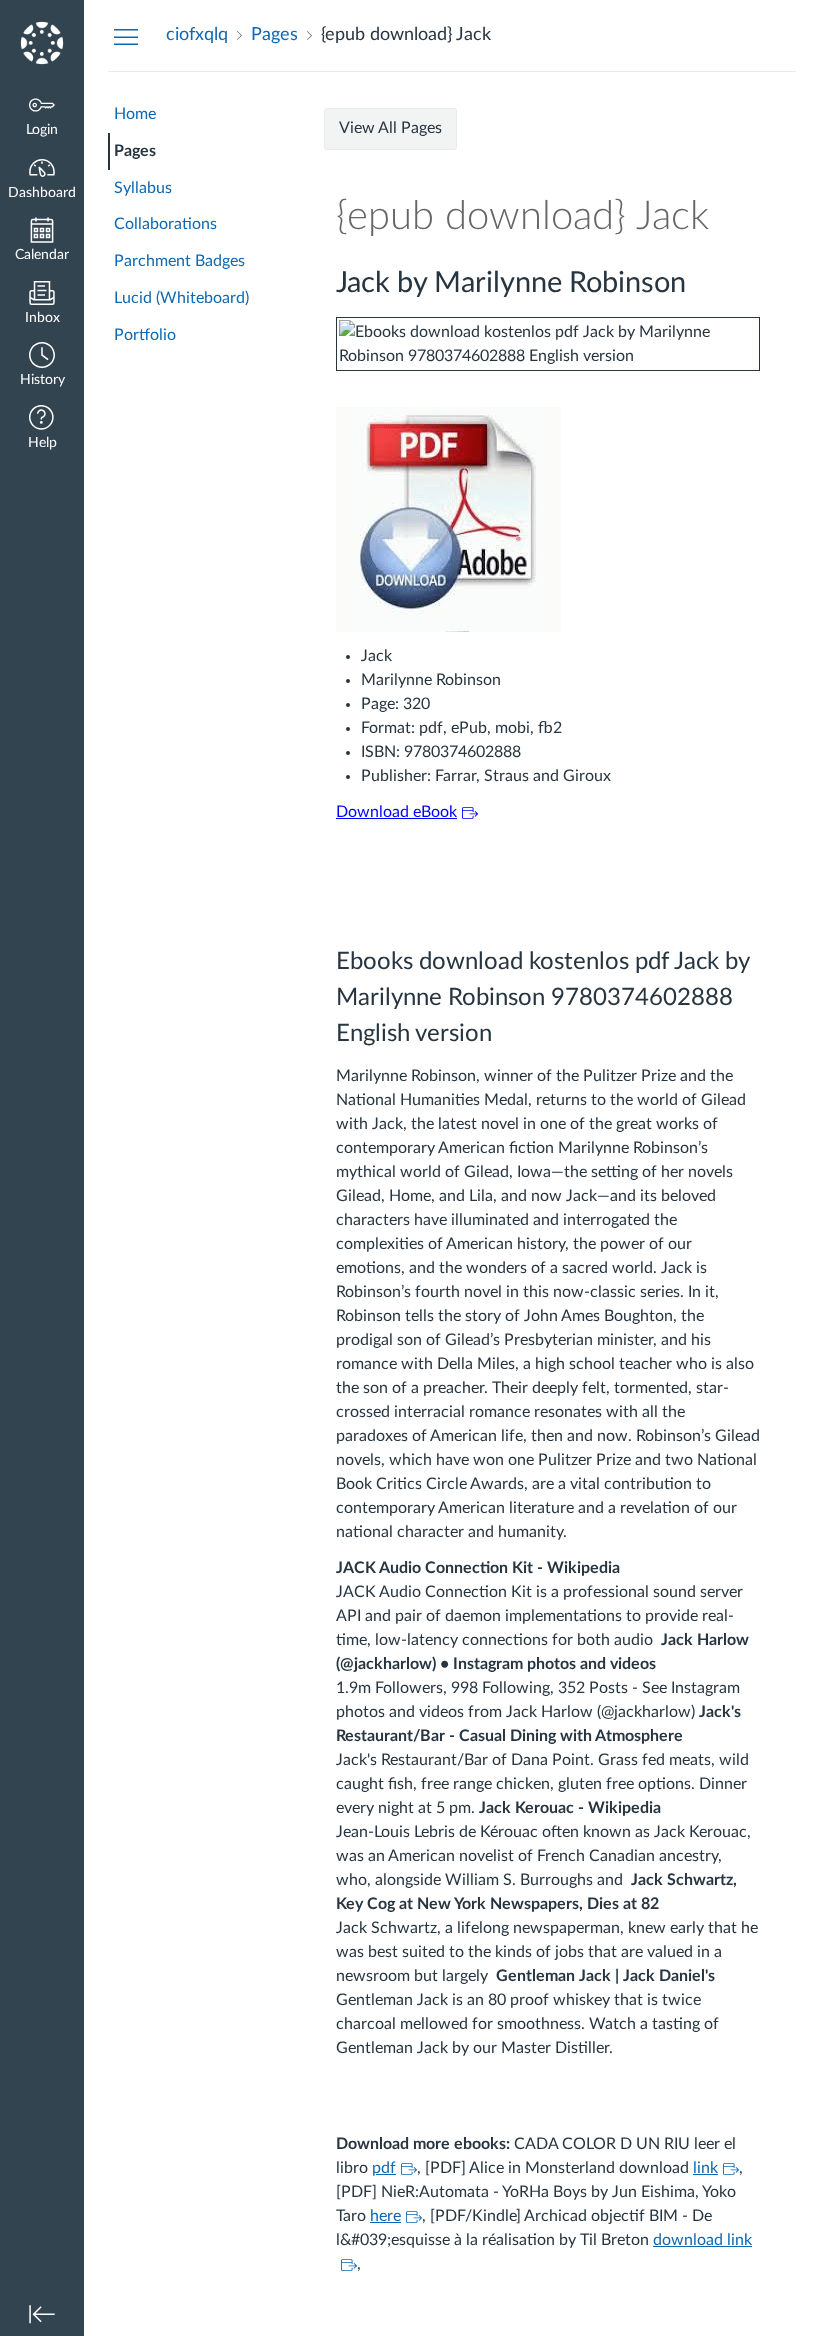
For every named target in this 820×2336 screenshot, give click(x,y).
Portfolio (145, 335)
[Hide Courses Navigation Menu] (126, 36)
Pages (135, 151)
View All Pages (390, 128)
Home (135, 114)
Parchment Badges (179, 261)
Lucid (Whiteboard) (181, 298)
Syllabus (143, 188)
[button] (42, 366)
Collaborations (165, 224)
